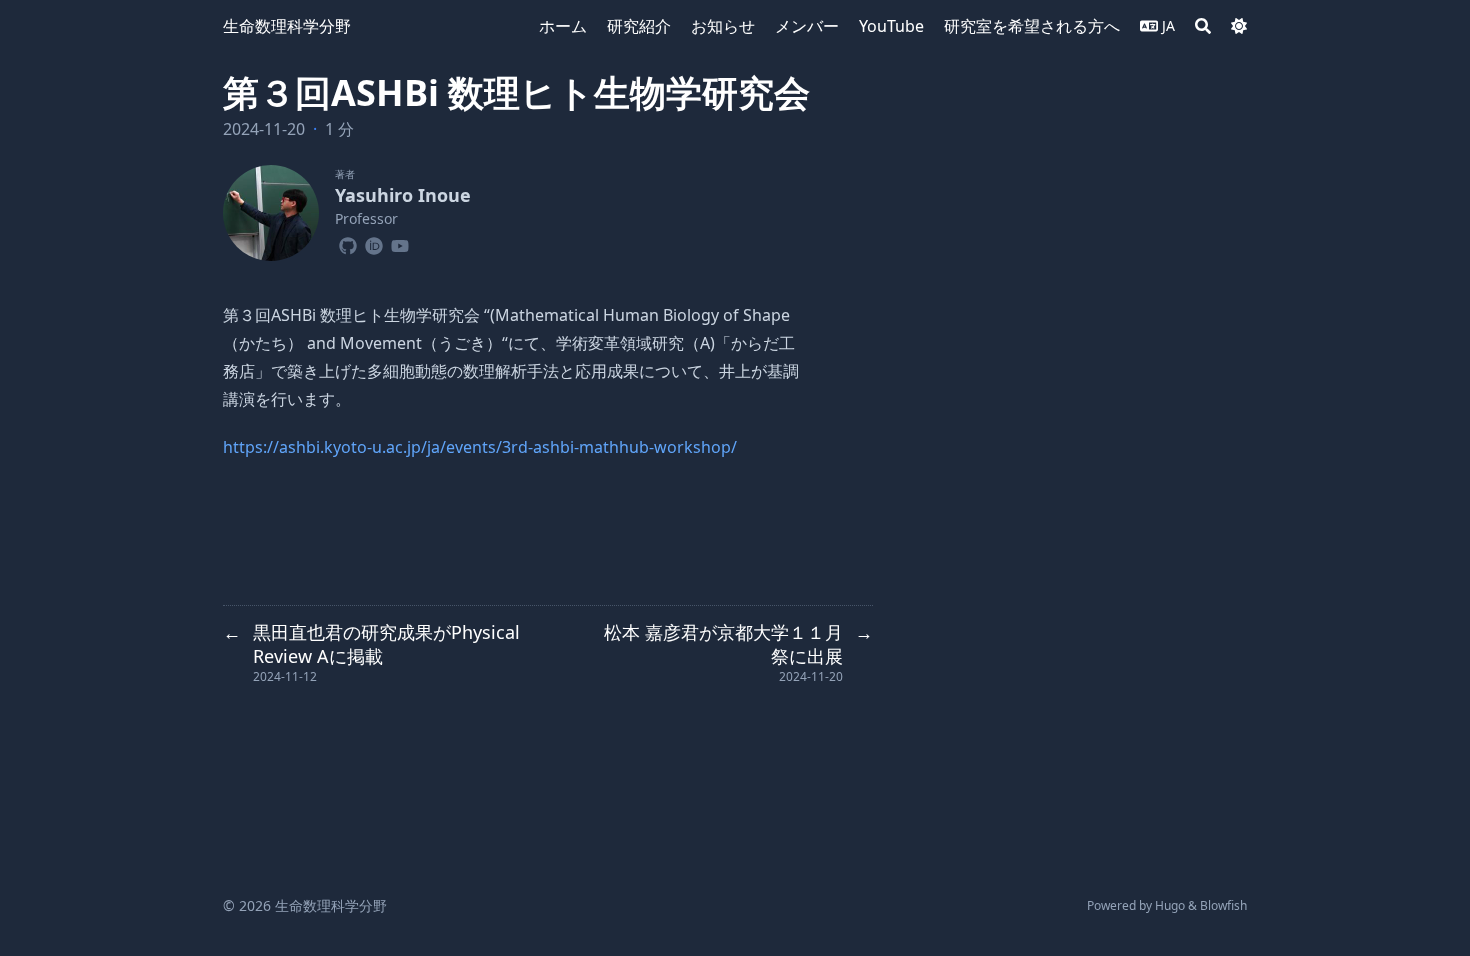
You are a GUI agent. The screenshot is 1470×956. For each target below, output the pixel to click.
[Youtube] (400, 243)
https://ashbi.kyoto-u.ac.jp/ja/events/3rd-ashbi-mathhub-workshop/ (480, 447)
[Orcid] (374, 243)
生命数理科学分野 (287, 26)
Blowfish (1223, 905)
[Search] (1203, 26)
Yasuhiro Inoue (403, 195)
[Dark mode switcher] (1239, 26)
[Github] (348, 243)
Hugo (1170, 905)
